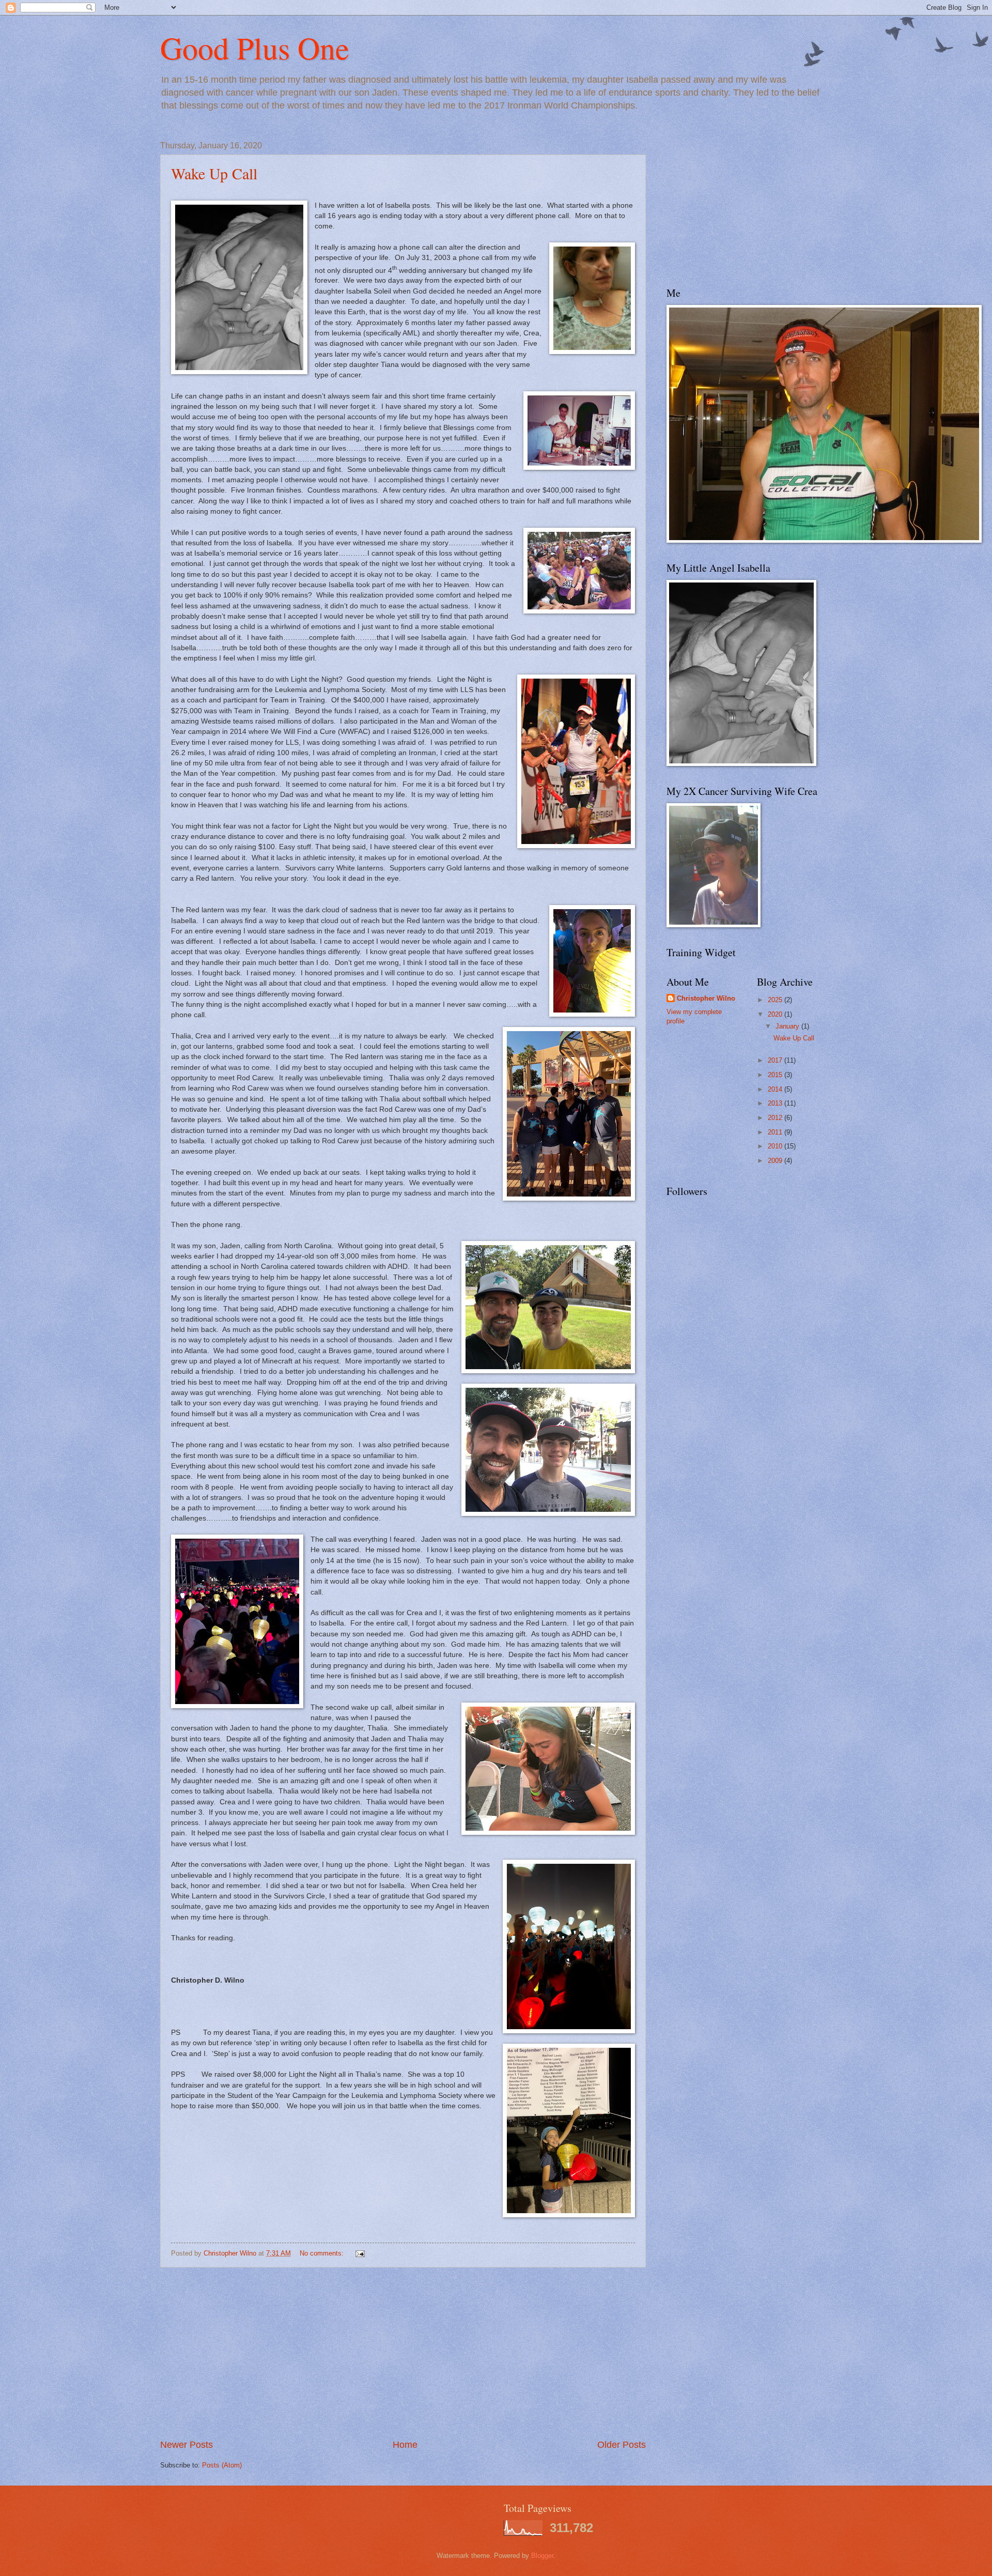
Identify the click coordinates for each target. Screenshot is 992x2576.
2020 (776, 1014)
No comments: (323, 2253)
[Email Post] (360, 2253)
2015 (776, 1075)
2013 (776, 1103)
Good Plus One (255, 48)
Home (405, 2445)
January (788, 1026)
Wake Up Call (214, 173)
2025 (776, 1000)
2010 (776, 1146)
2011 (776, 1132)
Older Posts (622, 2445)
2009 (776, 1161)
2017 (776, 1060)
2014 (776, 1089)
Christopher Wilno (706, 998)
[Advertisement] (403, 2353)
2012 (776, 1118)
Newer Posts (187, 2445)
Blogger (542, 2556)
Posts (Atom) (222, 2465)
